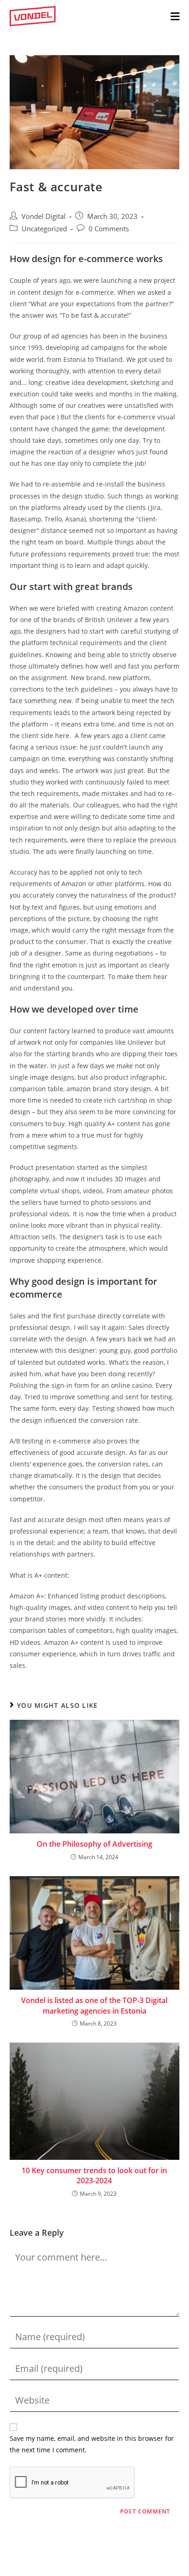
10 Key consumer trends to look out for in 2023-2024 (94, 2175)
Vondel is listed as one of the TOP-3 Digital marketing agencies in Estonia (94, 2005)
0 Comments (109, 229)
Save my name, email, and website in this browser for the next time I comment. (92, 2444)
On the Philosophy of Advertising (94, 1844)
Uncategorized (44, 229)
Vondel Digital (44, 216)
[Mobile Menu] (175, 16)
